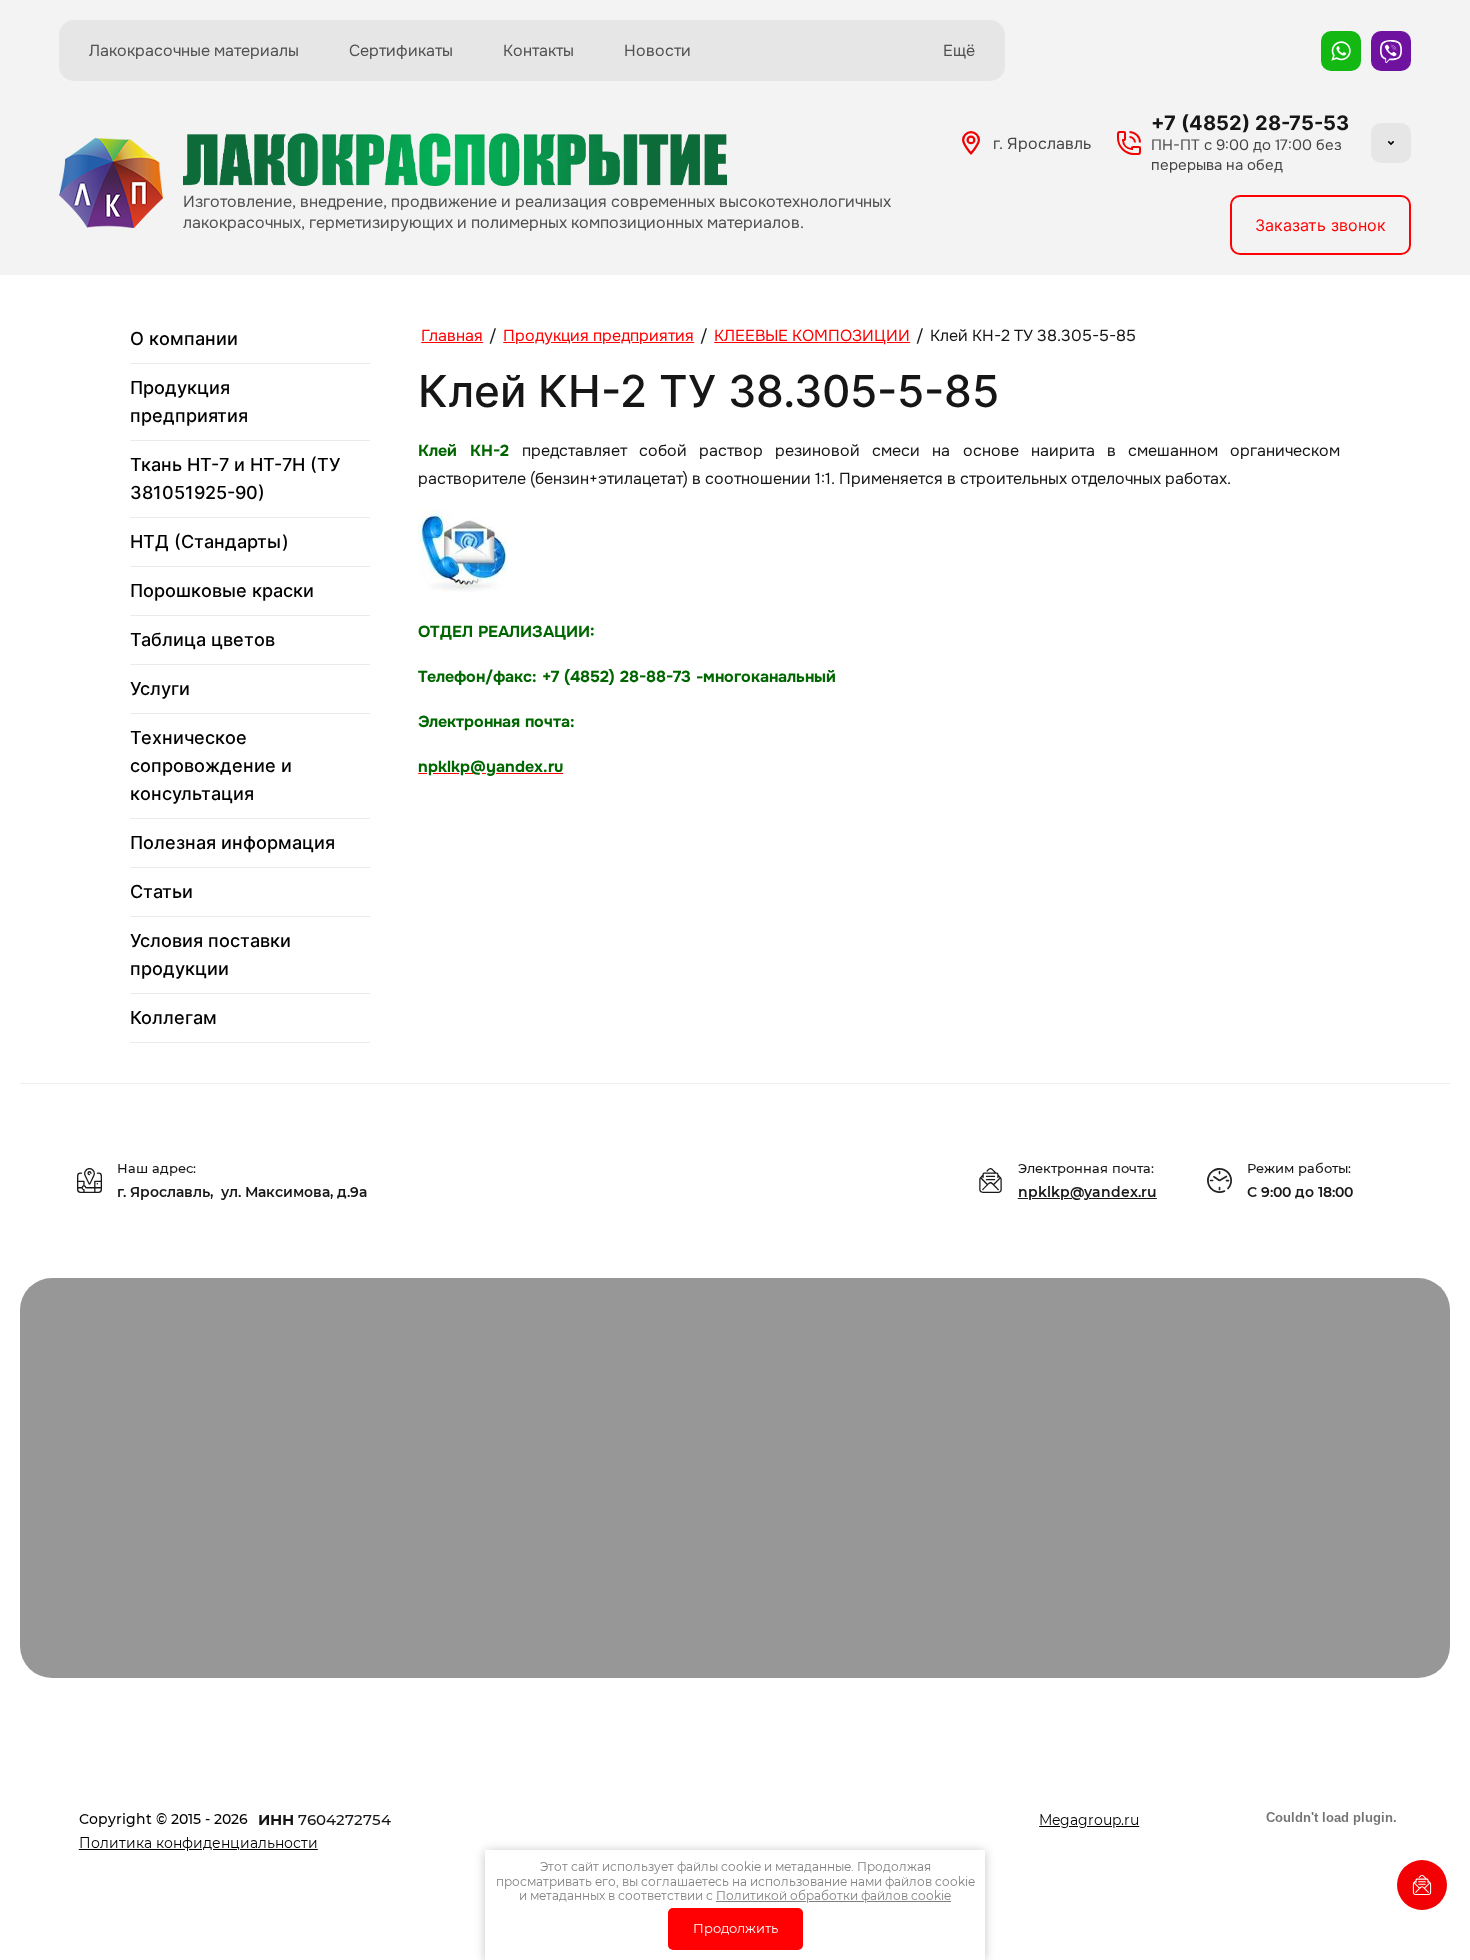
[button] (1320, 225)
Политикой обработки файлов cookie (833, 1895)
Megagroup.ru (1089, 1820)
